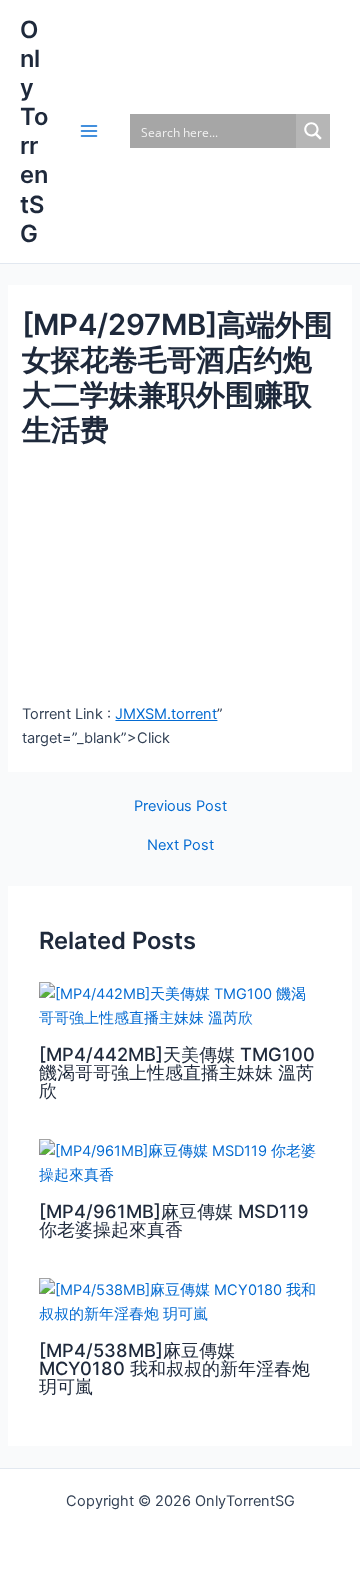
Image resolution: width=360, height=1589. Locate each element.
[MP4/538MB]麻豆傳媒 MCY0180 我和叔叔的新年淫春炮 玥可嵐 (174, 1368)
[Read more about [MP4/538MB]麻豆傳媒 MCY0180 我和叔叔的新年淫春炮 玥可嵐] (180, 1301)
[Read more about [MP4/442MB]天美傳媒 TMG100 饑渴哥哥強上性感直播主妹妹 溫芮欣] (180, 1005)
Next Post (180, 845)
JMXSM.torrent (166, 714)
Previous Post (180, 806)
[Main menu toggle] (89, 131)
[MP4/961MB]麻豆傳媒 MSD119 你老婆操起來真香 (174, 1220)
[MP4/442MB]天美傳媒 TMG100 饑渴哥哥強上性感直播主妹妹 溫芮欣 (177, 1072)
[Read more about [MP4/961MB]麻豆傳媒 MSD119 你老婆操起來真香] (180, 1162)
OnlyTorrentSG (34, 131)
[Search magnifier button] (313, 131)
